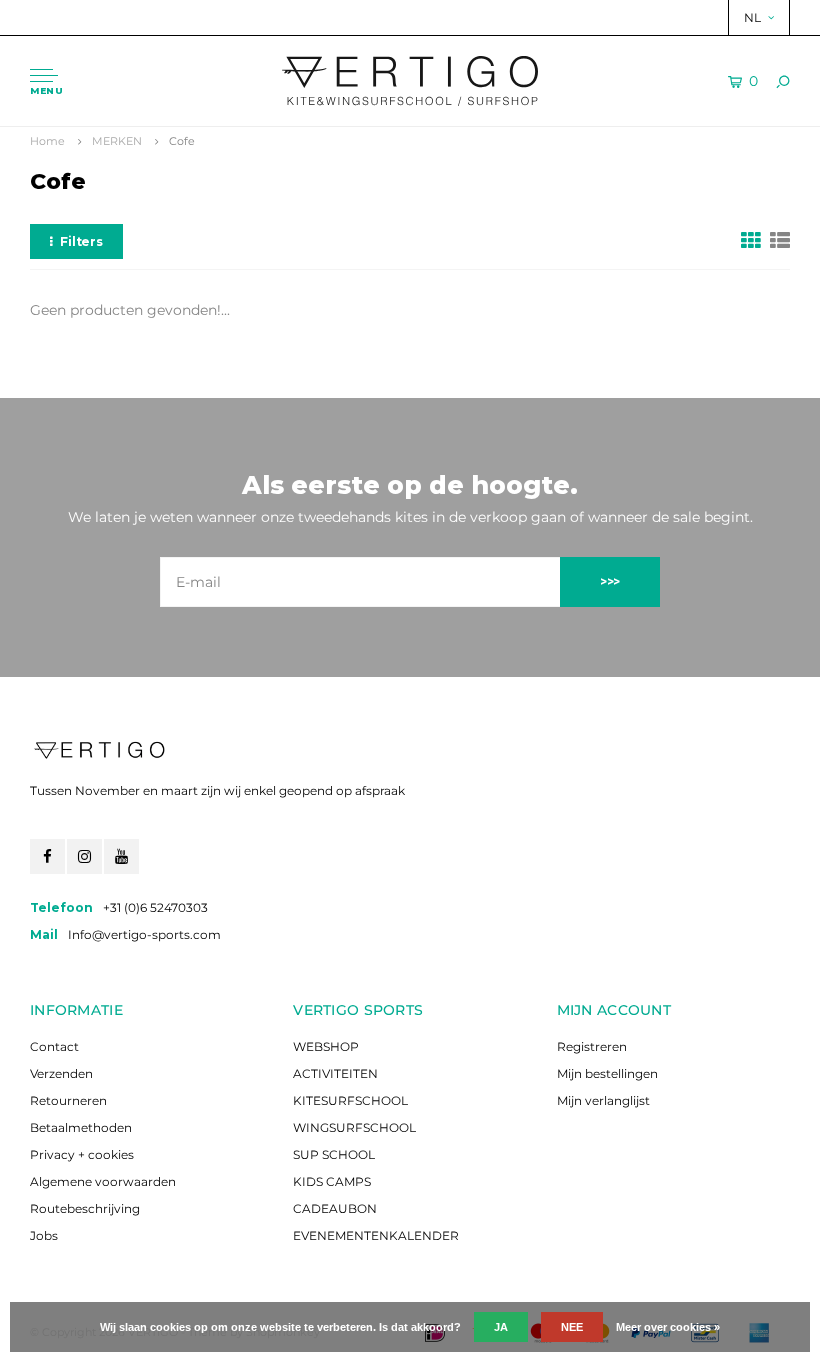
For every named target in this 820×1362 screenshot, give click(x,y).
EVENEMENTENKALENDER (376, 1235)
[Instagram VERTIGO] (84, 856)
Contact (54, 1046)
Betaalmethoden (81, 1127)
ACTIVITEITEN (335, 1073)
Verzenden (61, 1073)
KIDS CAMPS (332, 1181)
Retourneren (68, 1100)
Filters (81, 241)
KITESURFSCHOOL (350, 1100)
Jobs (44, 1235)
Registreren (592, 1046)
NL (752, 17)
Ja (501, 1327)
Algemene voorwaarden (103, 1181)
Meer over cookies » (668, 1327)
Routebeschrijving (85, 1208)
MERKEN (117, 141)
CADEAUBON (335, 1208)
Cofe (182, 141)
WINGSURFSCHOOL (354, 1127)
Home (47, 141)
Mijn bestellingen (607, 1073)
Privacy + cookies (82, 1154)
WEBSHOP (326, 1046)
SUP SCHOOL (334, 1154)
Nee (572, 1327)
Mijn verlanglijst (603, 1100)
